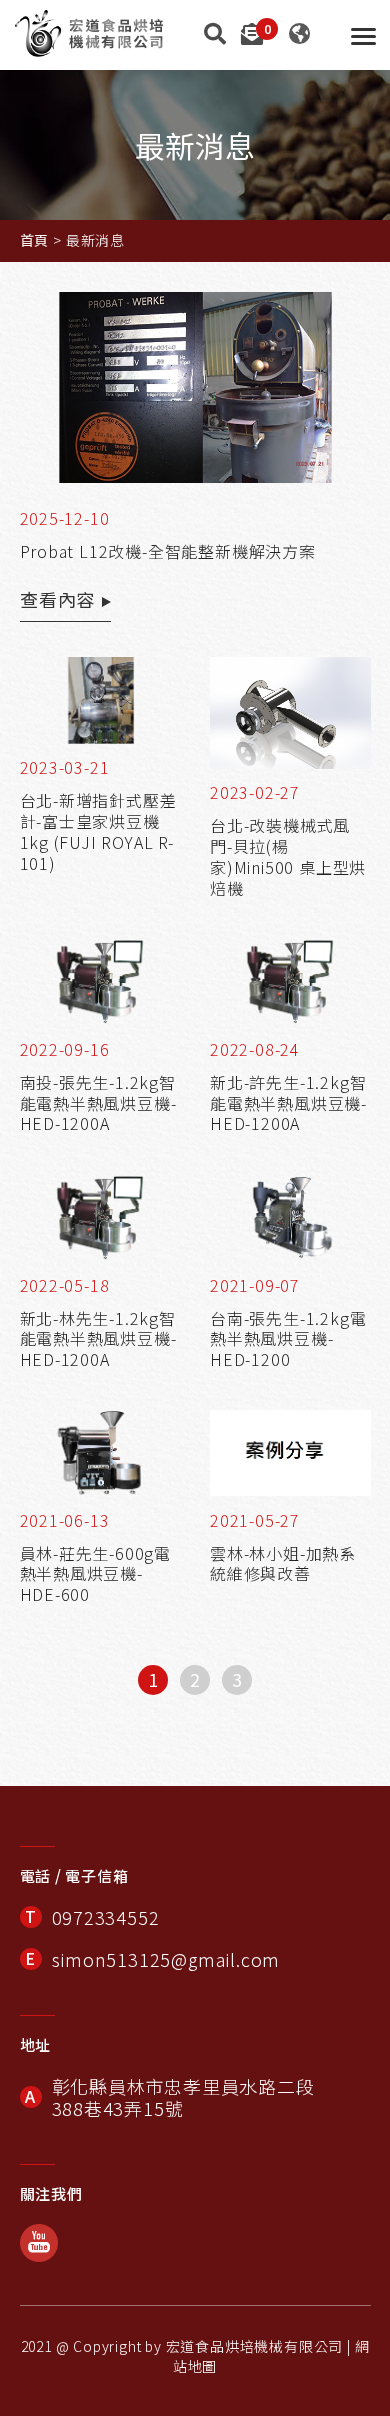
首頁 (35, 240)
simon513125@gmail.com (166, 1959)
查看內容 (57, 599)
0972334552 (106, 1917)
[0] (252, 32)
